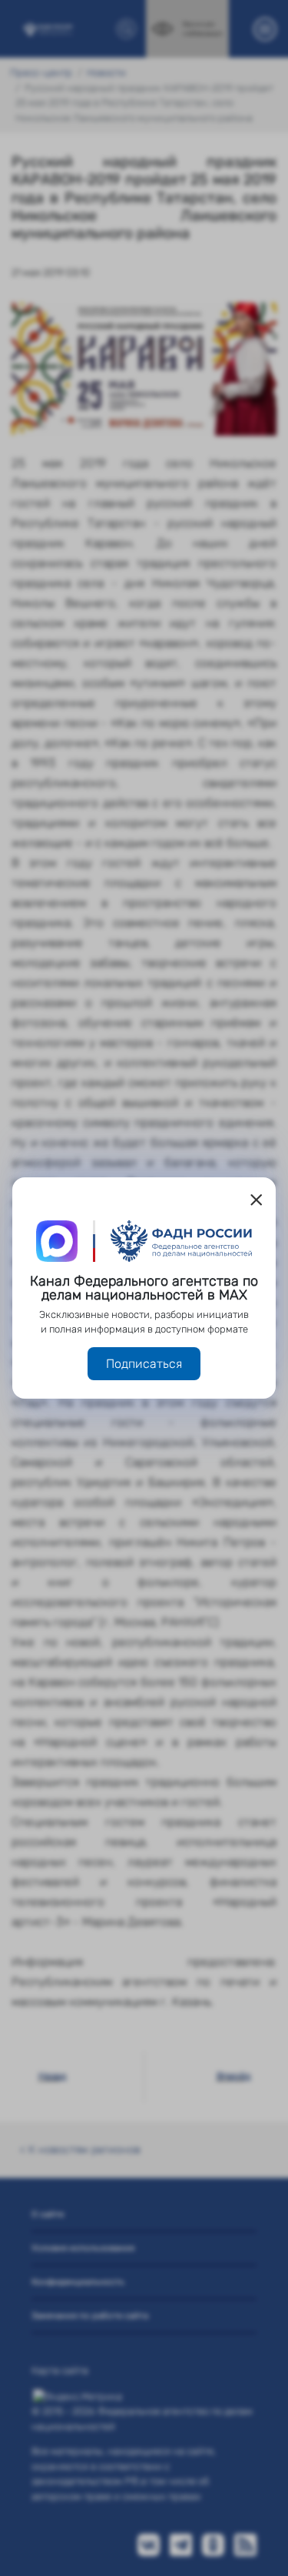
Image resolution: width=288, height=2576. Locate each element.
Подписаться (144, 1364)
